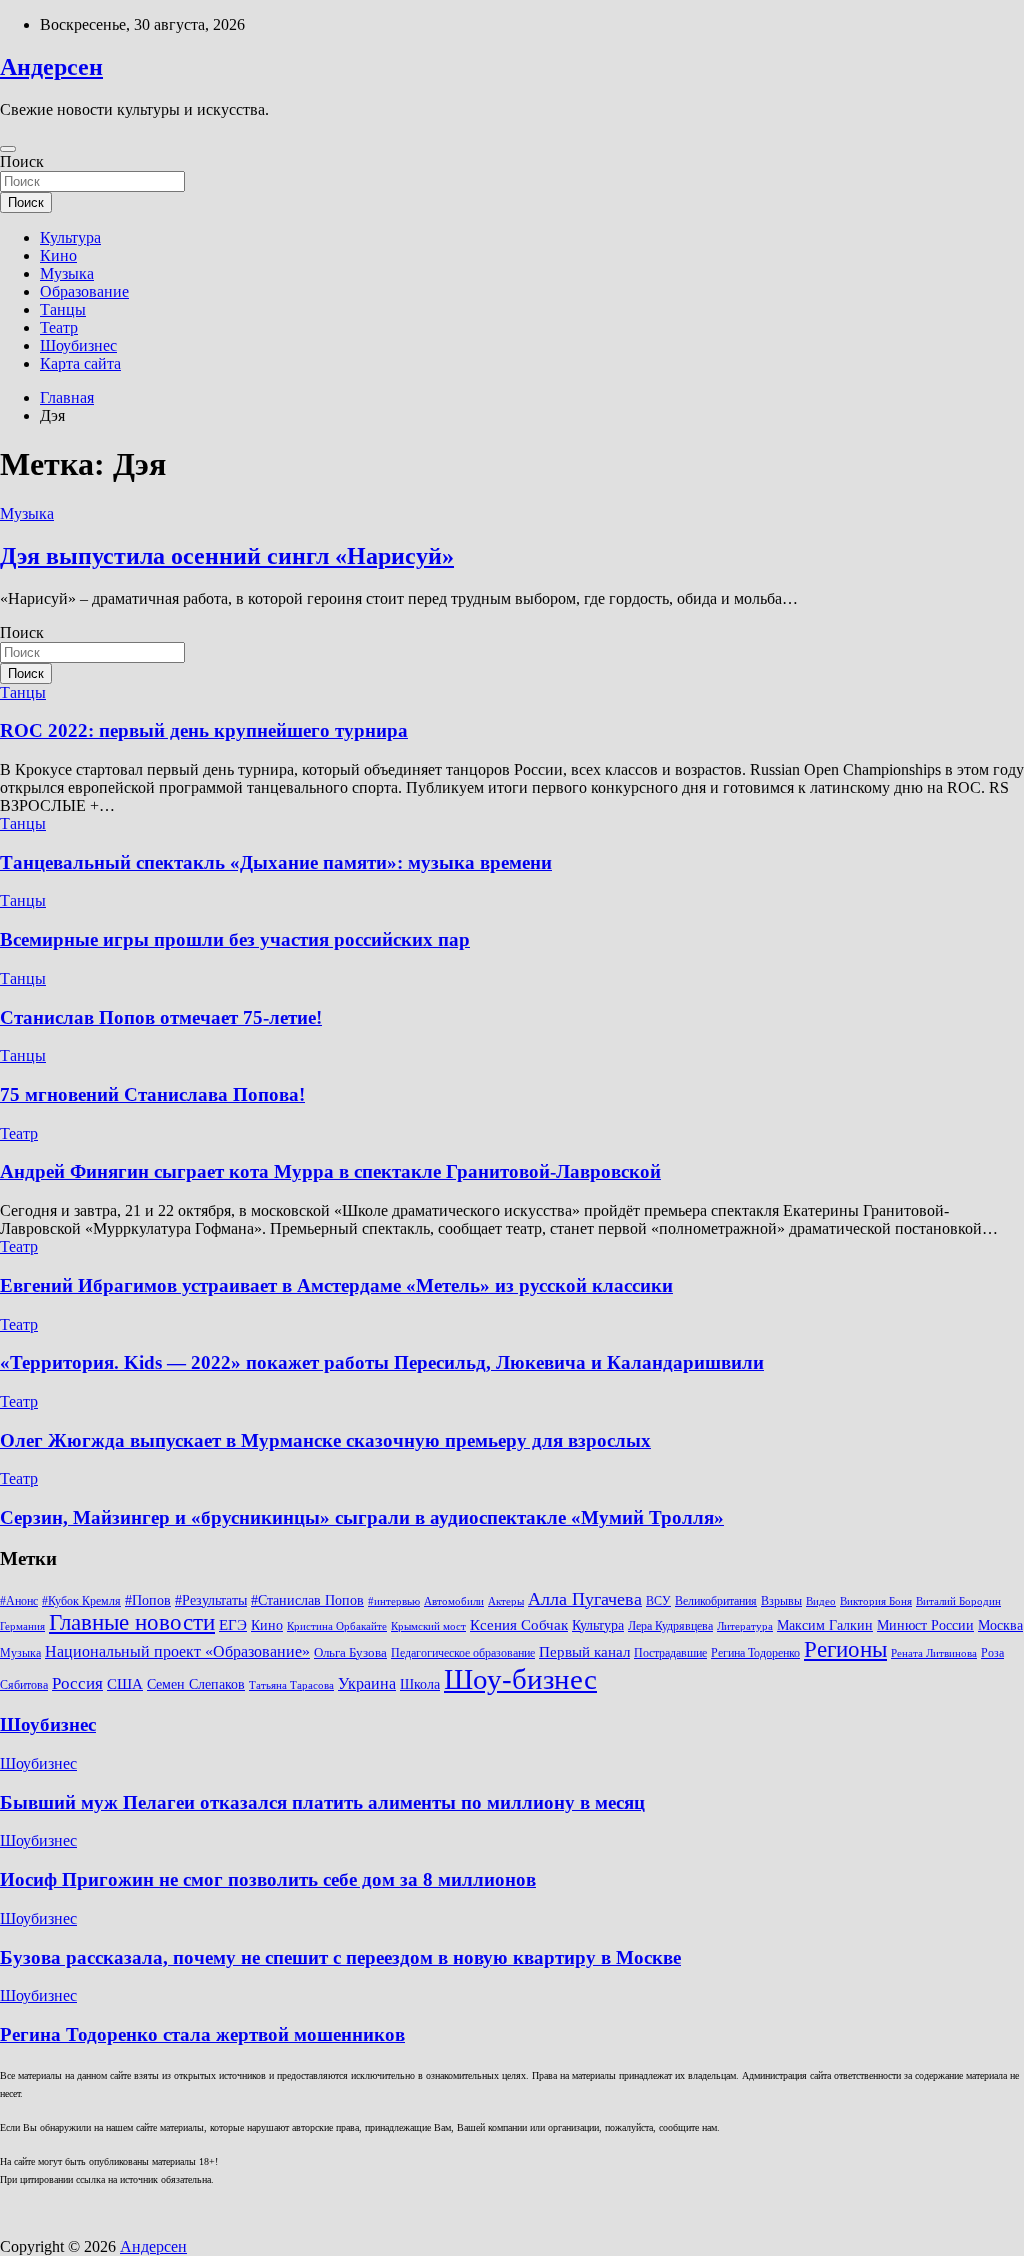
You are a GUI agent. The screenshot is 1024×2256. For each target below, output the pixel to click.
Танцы (63, 309)
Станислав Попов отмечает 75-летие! (161, 1017)
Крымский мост (428, 1626)
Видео (821, 1601)
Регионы (845, 1649)
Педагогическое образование (463, 1653)
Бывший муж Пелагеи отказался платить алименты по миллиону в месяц (322, 1802)
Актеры (506, 1601)
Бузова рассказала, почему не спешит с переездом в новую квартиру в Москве (340, 1957)
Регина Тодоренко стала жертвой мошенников (202, 2034)
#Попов (148, 1600)
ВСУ (658, 1601)
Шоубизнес (78, 345)
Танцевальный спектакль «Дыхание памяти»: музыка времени (276, 862)
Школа (420, 1684)
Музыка (67, 273)
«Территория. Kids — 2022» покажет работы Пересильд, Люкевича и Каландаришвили (382, 1362)
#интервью (394, 1601)
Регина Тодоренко (755, 1653)
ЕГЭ (233, 1624)
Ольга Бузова (350, 1653)
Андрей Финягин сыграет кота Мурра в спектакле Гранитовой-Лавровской (330, 1171)
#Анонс (19, 1601)
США (125, 1683)
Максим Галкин (825, 1625)
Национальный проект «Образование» (177, 1651)
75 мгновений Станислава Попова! (152, 1094)
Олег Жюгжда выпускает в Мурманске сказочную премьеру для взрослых (325, 1440)
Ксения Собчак (519, 1624)
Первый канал (584, 1652)
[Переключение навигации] (8, 149)
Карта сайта (80, 363)
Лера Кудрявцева (670, 1626)
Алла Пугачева (585, 1599)
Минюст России (925, 1625)
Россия (77, 1683)
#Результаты (211, 1600)
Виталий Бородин (958, 1601)
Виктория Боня (876, 1601)
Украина (367, 1683)
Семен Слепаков (196, 1684)
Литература (745, 1626)
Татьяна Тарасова (291, 1685)
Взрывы (781, 1601)
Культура (70, 237)
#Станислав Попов (307, 1600)
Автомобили (454, 1601)
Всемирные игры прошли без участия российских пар (235, 939)
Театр (59, 327)
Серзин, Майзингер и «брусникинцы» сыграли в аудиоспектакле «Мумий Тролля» (362, 1517)
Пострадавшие (670, 1653)
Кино (58, 255)
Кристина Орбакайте (337, 1626)
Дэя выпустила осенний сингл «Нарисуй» (227, 556)
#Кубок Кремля (81, 1601)
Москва (1000, 1625)
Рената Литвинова (934, 1653)
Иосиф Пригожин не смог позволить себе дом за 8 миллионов (268, 1879)
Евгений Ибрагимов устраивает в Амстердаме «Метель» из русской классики (336, 1285)
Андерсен (51, 67)
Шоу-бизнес (520, 1679)
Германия (22, 1626)
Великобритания (716, 1601)
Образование (84, 291)
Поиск (22, 161)
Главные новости (132, 1622)
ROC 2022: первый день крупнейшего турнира (204, 730)
